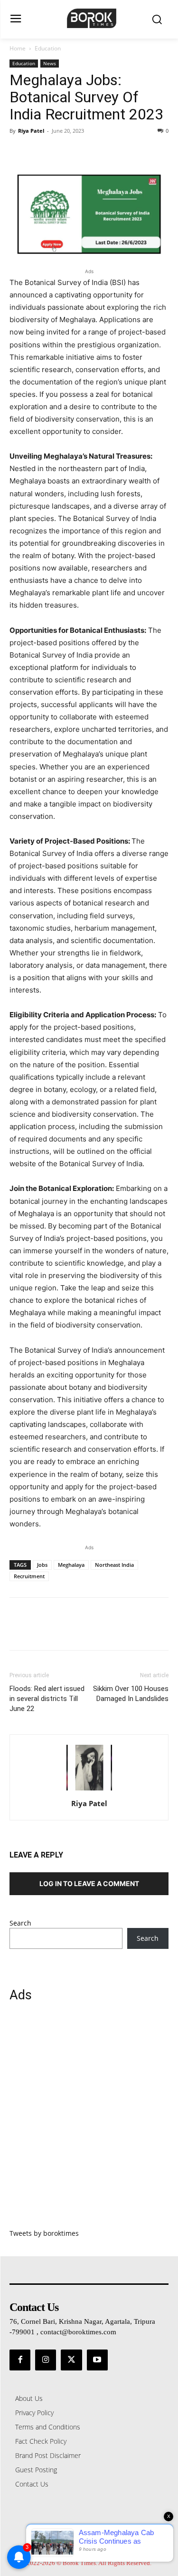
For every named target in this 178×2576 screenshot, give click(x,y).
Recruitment (29, 1576)
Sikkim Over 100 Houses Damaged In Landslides (131, 1694)
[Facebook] (19, 152)
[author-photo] (89, 1790)
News (50, 63)
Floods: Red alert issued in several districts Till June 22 (47, 1699)
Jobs (42, 1565)
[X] (41, 152)
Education (48, 48)
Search (20, 1923)
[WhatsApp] (84, 152)
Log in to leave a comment (89, 1883)
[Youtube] (97, 2360)
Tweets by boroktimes (44, 2233)
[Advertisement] (89, 2121)
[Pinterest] (63, 152)
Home (18, 48)
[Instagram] (46, 2360)
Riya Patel (31, 131)
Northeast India (114, 1565)
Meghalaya (71, 1565)
